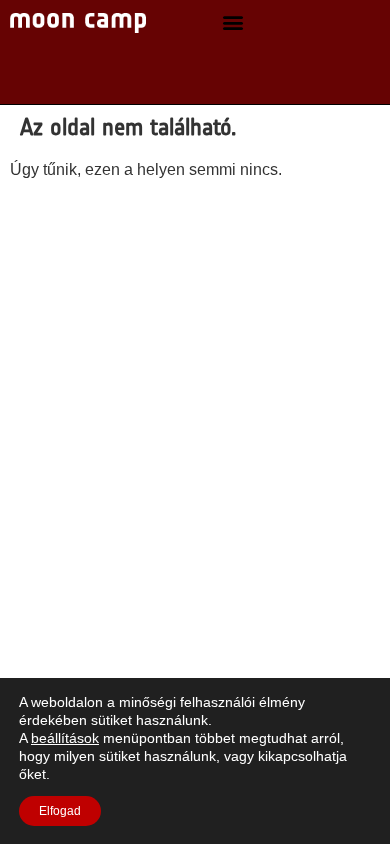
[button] (233, 22)
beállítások (65, 738)
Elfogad (60, 811)
